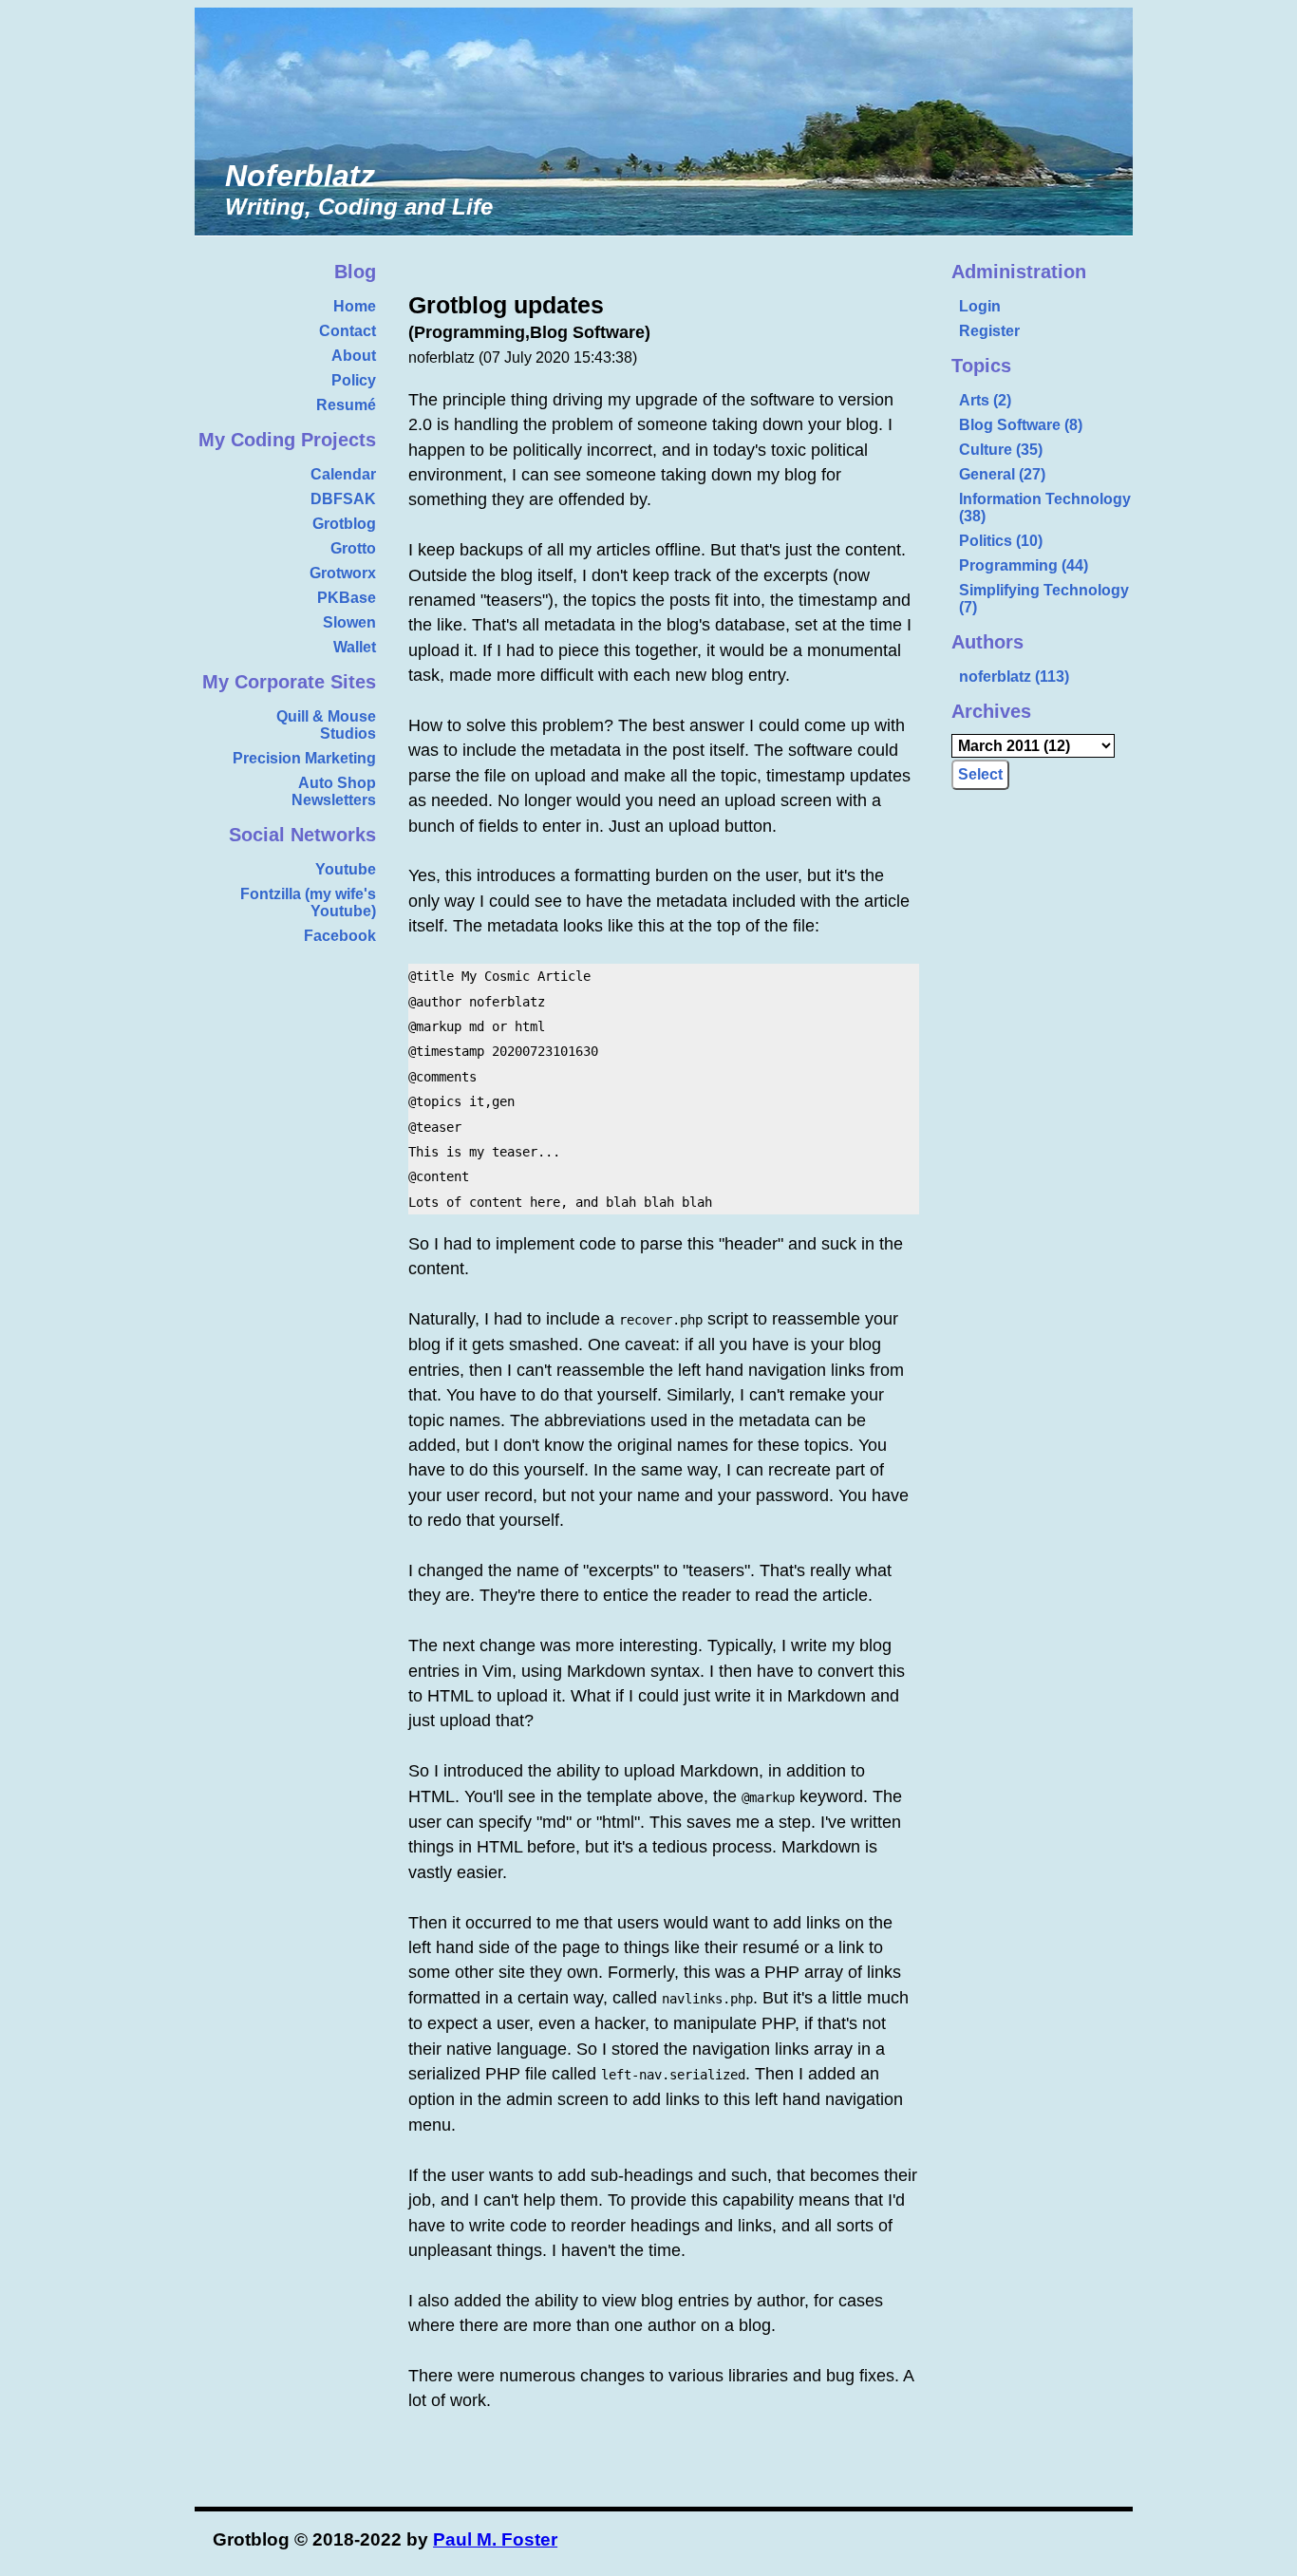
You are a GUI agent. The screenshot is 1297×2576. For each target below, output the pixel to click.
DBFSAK (343, 499)
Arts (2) (985, 400)
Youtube (346, 869)
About (354, 356)
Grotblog (344, 524)
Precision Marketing (304, 758)
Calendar (343, 474)
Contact (348, 331)
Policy (354, 380)
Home (355, 306)
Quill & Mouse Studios (326, 725)
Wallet (355, 647)
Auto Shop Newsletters (334, 791)
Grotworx (343, 573)
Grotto (353, 548)
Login (980, 306)
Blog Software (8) (1021, 425)
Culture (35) (1001, 450)
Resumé (346, 405)
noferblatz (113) (1014, 677)
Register (989, 331)
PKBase (347, 598)
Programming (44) (1024, 565)
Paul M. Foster (495, 2539)
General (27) (1002, 474)
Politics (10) (1001, 541)
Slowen (349, 622)
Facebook (340, 936)
